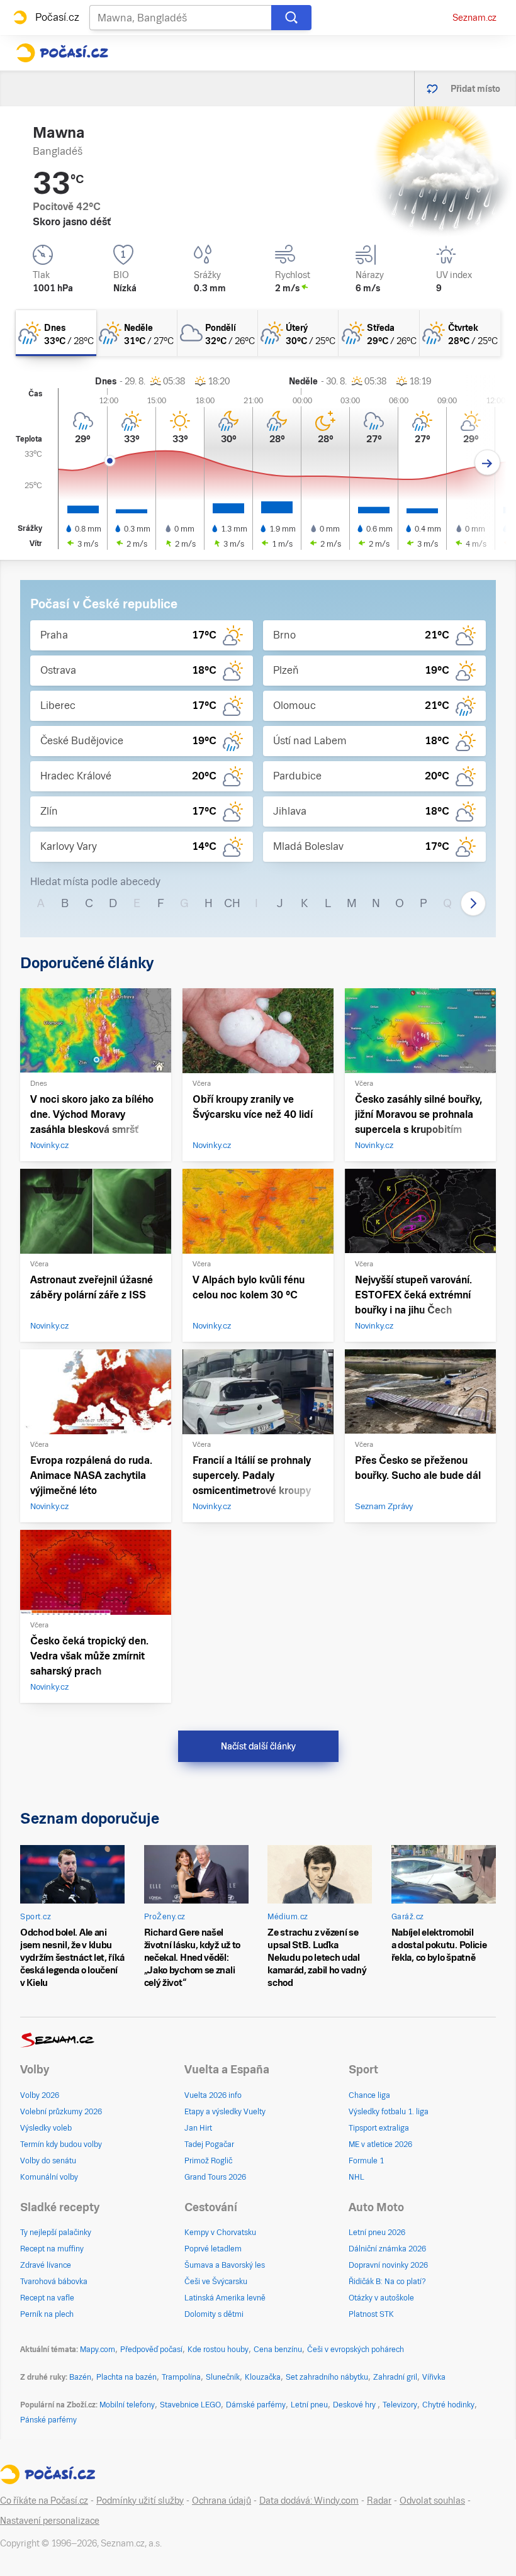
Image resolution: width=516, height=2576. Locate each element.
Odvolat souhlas (432, 2501)
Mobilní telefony (127, 2405)
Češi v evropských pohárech (356, 2350)
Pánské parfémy (48, 2420)
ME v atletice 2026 (380, 2144)
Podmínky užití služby (140, 2501)
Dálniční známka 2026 (387, 2249)
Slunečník (223, 2377)
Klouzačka (263, 2377)
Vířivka (434, 2377)
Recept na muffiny (52, 2249)
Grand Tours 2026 (215, 2177)
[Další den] (487, 463)
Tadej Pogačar (209, 2144)
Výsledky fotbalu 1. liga (389, 2112)
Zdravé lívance (46, 2265)
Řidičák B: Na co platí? (387, 2282)
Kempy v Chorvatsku (220, 2233)
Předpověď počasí (151, 2350)
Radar (379, 2501)
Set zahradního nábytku (327, 2377)
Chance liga (369, 2095)
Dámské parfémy (256, 2405)
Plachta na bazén (126, 2377)
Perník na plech (47, 2314)
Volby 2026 (40, 2095)
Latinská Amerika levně (225, 2298)
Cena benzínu (278, 2350)
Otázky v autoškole (381, 2298)
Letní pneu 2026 (377, 2233)
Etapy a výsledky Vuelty (225, 2112)
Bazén (80, 2377)
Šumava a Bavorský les (225, 2265)
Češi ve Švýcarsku (216, 2282)
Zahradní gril (395, 2377)
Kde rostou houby (218, 2350)
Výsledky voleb (46, 2128)
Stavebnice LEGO (190, 2405)
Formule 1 (366, 2161)
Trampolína (181, 2377)
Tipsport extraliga (379, 2128)
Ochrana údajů (222, 2501)
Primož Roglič (208, 2161)
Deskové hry (355, 2405)
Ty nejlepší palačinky (56, 2233)
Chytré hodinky (448, 2405)
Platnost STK (371, 2314)
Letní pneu (309, 2405)
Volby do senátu (48, 2161)
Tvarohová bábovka (54, 2282)
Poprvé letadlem (213, 2249)
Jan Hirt (198, 2128)
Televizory (400, 2405)
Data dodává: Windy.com (309, 2501)
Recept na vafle (47, 2298)
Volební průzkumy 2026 (61, 2112)
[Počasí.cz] (62, 53)
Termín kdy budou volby (61, 2144)
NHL (356, 2177)
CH (232, 903)
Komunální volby (49, 2177)
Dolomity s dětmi (214, 2314)
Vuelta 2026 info (213, 2095)
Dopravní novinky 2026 (388, 2265)
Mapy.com (98, 2350)
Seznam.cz (474, 18)
